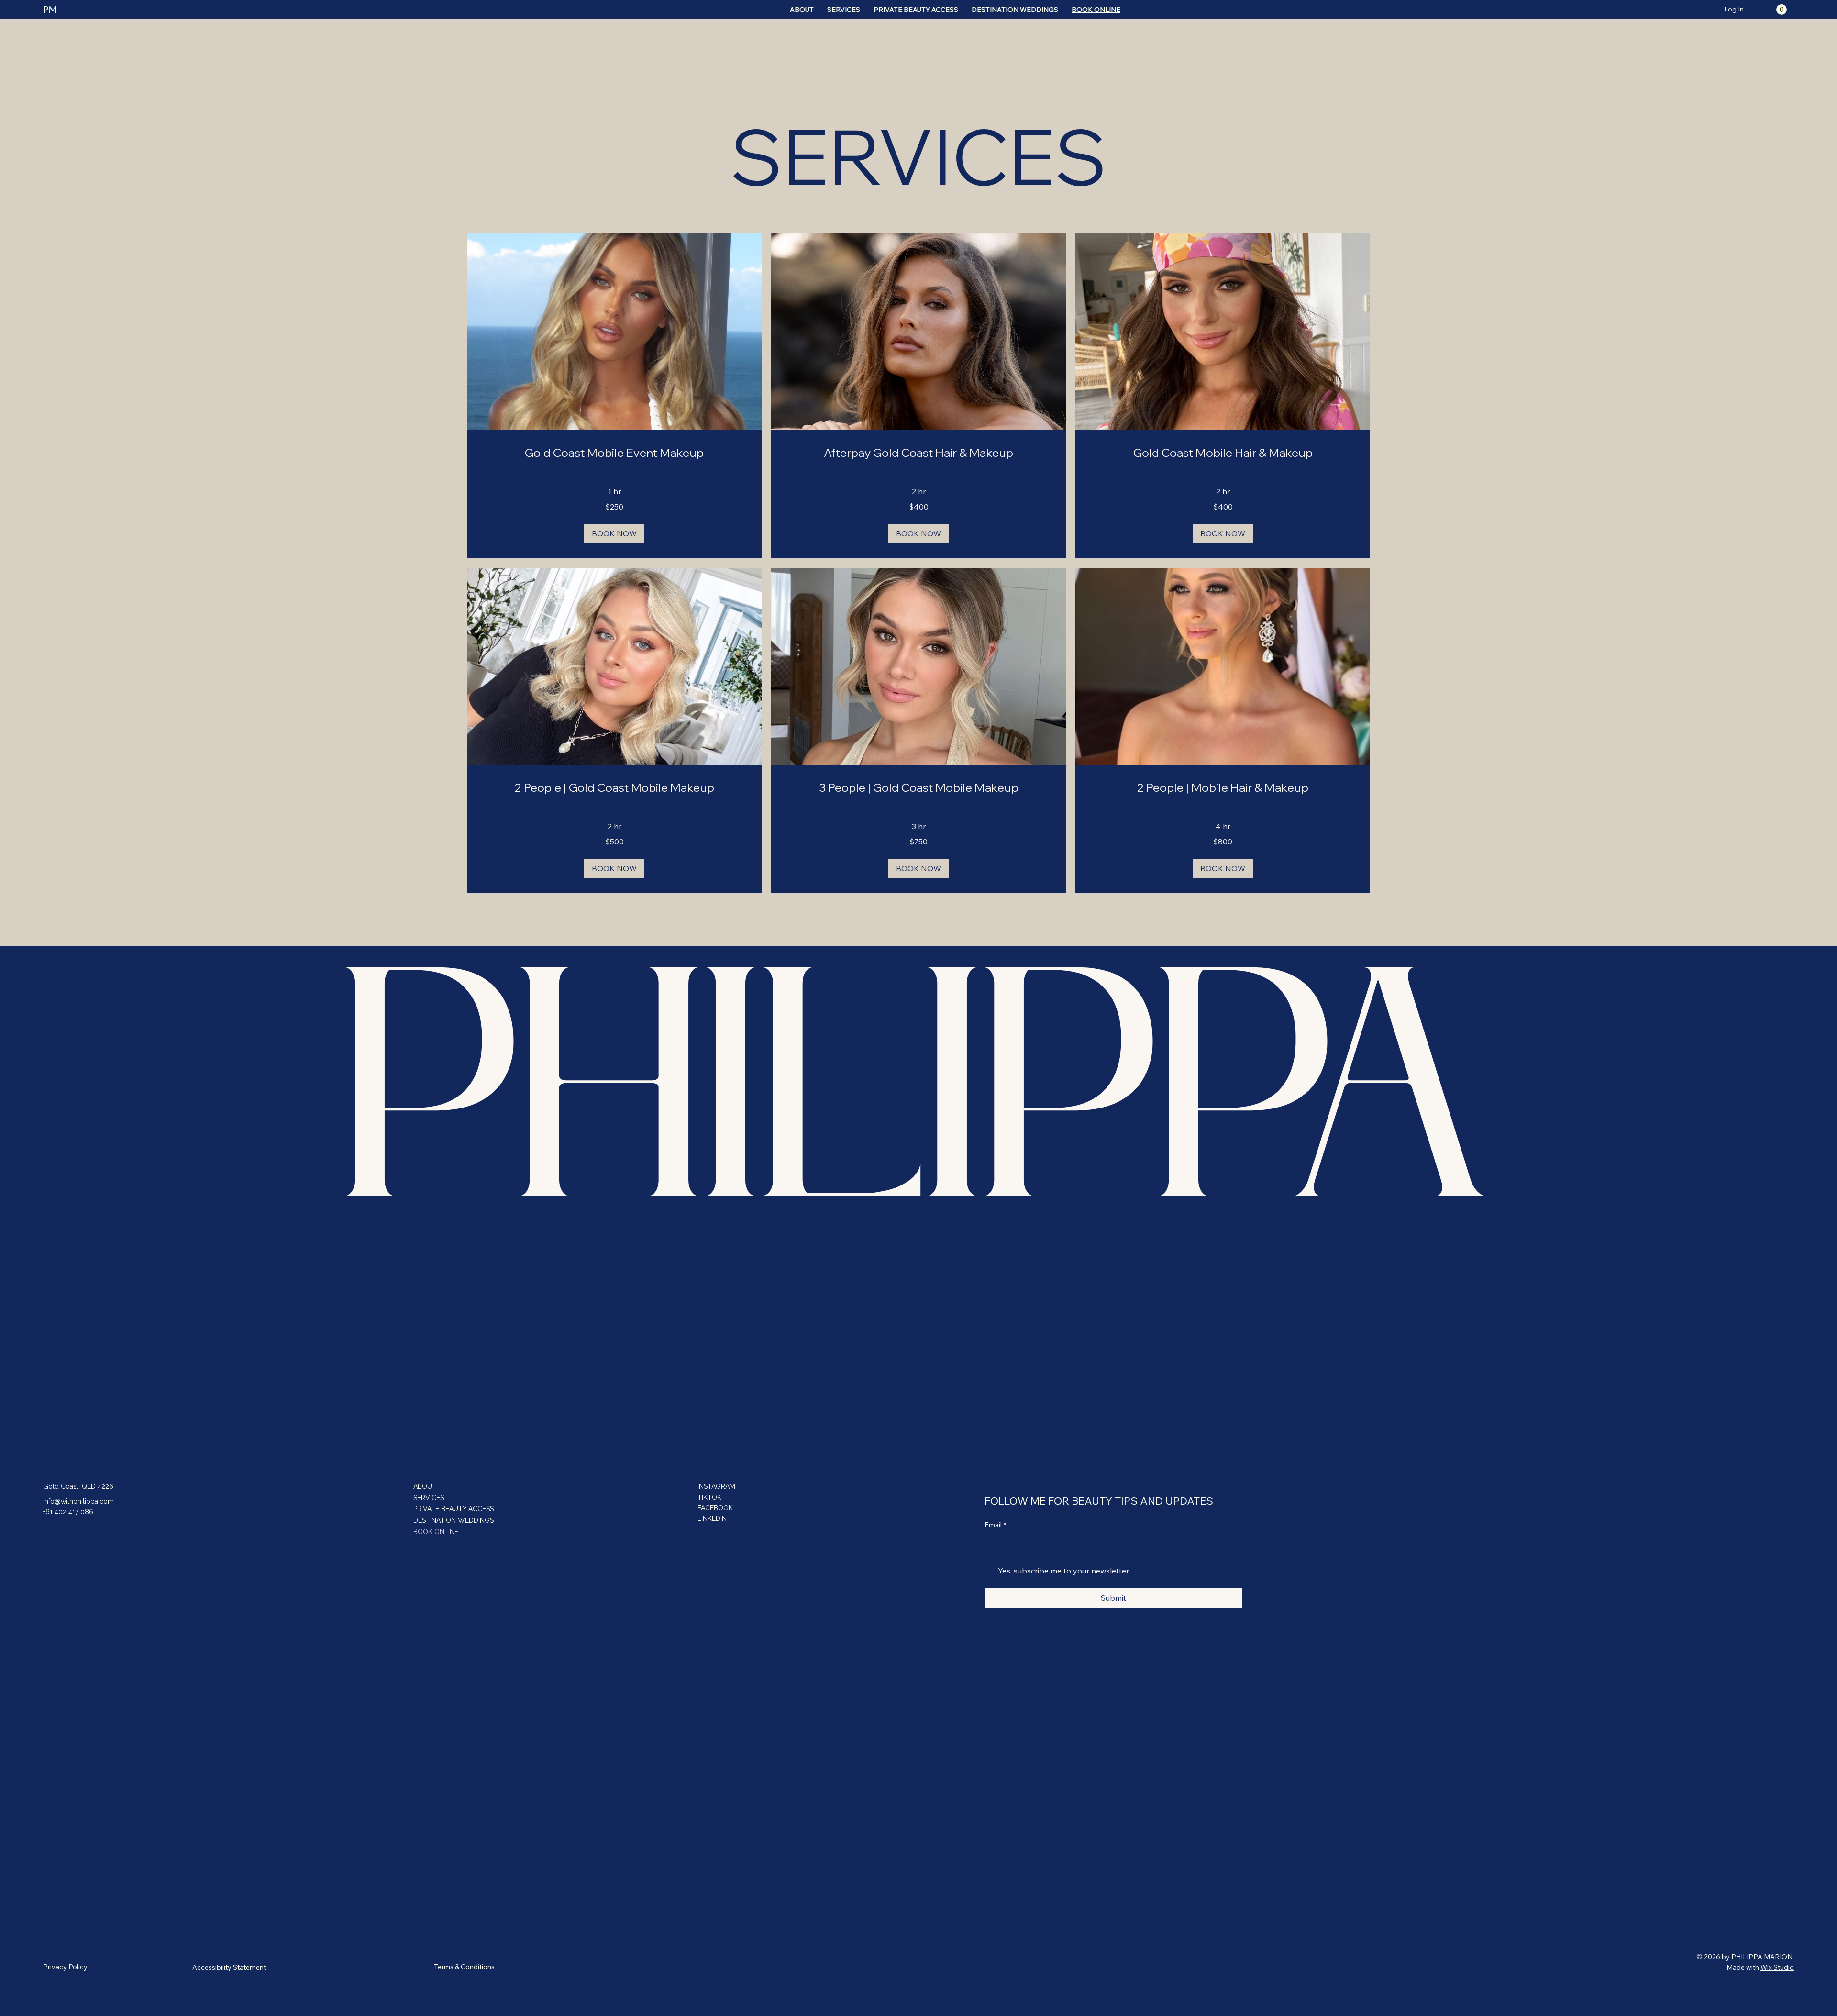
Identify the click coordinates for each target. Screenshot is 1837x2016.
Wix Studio (1777, 1967)
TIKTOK (709, 1497)
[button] (1782, 10)
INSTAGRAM (716, 1486)
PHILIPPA (918, 1108)
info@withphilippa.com (78, 1501)
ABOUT (425, 1486)
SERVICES (429, 1498)
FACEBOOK (715, 1508)
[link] (614, 453)
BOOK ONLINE (436, 1532)
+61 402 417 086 (68, 1512)
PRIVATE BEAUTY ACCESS (454, 1509)
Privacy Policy (65, 1967)
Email (995, 1525)
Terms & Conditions (464, 1967)
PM (50, 10)
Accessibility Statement (229, 1967)
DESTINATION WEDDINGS (454, 1520)
